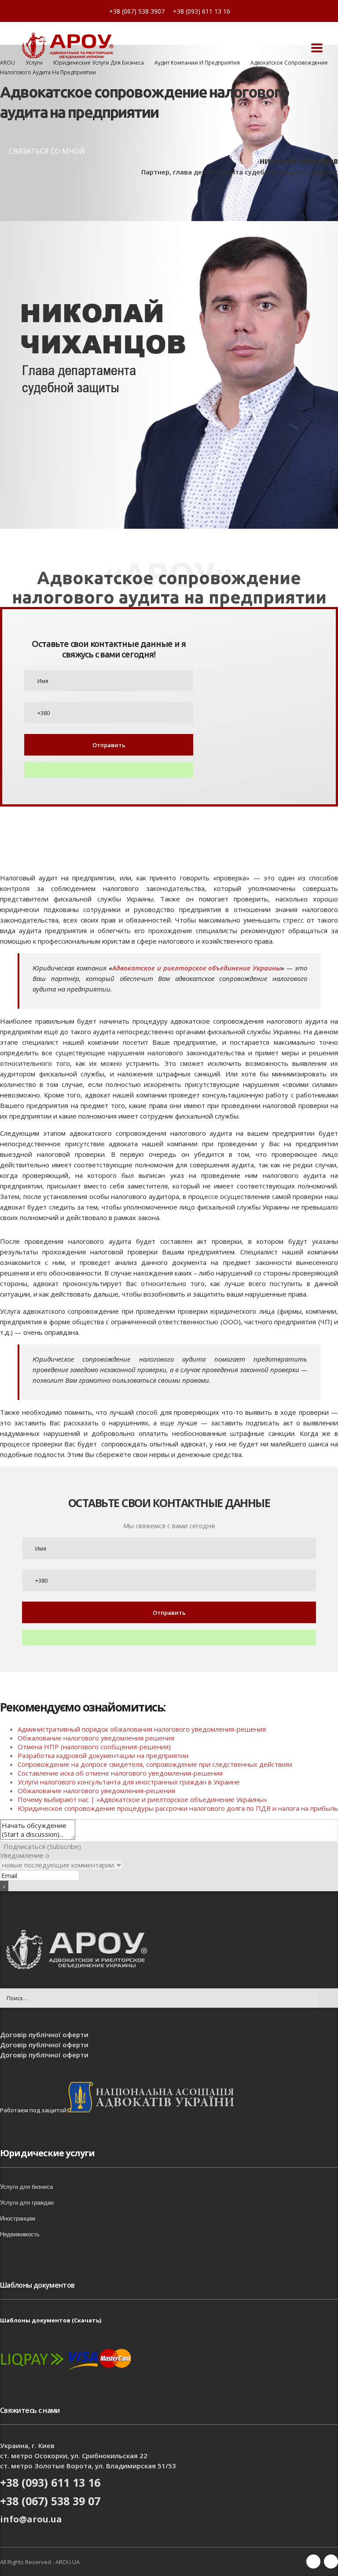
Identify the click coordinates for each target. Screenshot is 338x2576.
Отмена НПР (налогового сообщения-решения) (94, 1747)
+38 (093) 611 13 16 (202, 11)
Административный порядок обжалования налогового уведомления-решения (143, 1729)
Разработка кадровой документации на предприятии (103, 1755)
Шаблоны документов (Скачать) (51, 2320)
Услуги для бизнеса (26, 2187)
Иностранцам (18, 2218)
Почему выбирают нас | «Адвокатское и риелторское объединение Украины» (142, 1799)
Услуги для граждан (27, 2203)
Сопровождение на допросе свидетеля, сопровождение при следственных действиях (155, 1764)
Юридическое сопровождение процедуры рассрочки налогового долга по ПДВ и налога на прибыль (178, 1808)
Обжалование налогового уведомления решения (98, 1738)
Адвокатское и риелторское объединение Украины (197, 968)
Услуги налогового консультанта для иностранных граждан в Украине (129, 1782)
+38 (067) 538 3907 (137, 11)
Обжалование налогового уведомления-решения (96, 1791)
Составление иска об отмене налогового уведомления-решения (120, 1773)
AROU (7, 63)
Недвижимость (20, 2234)
